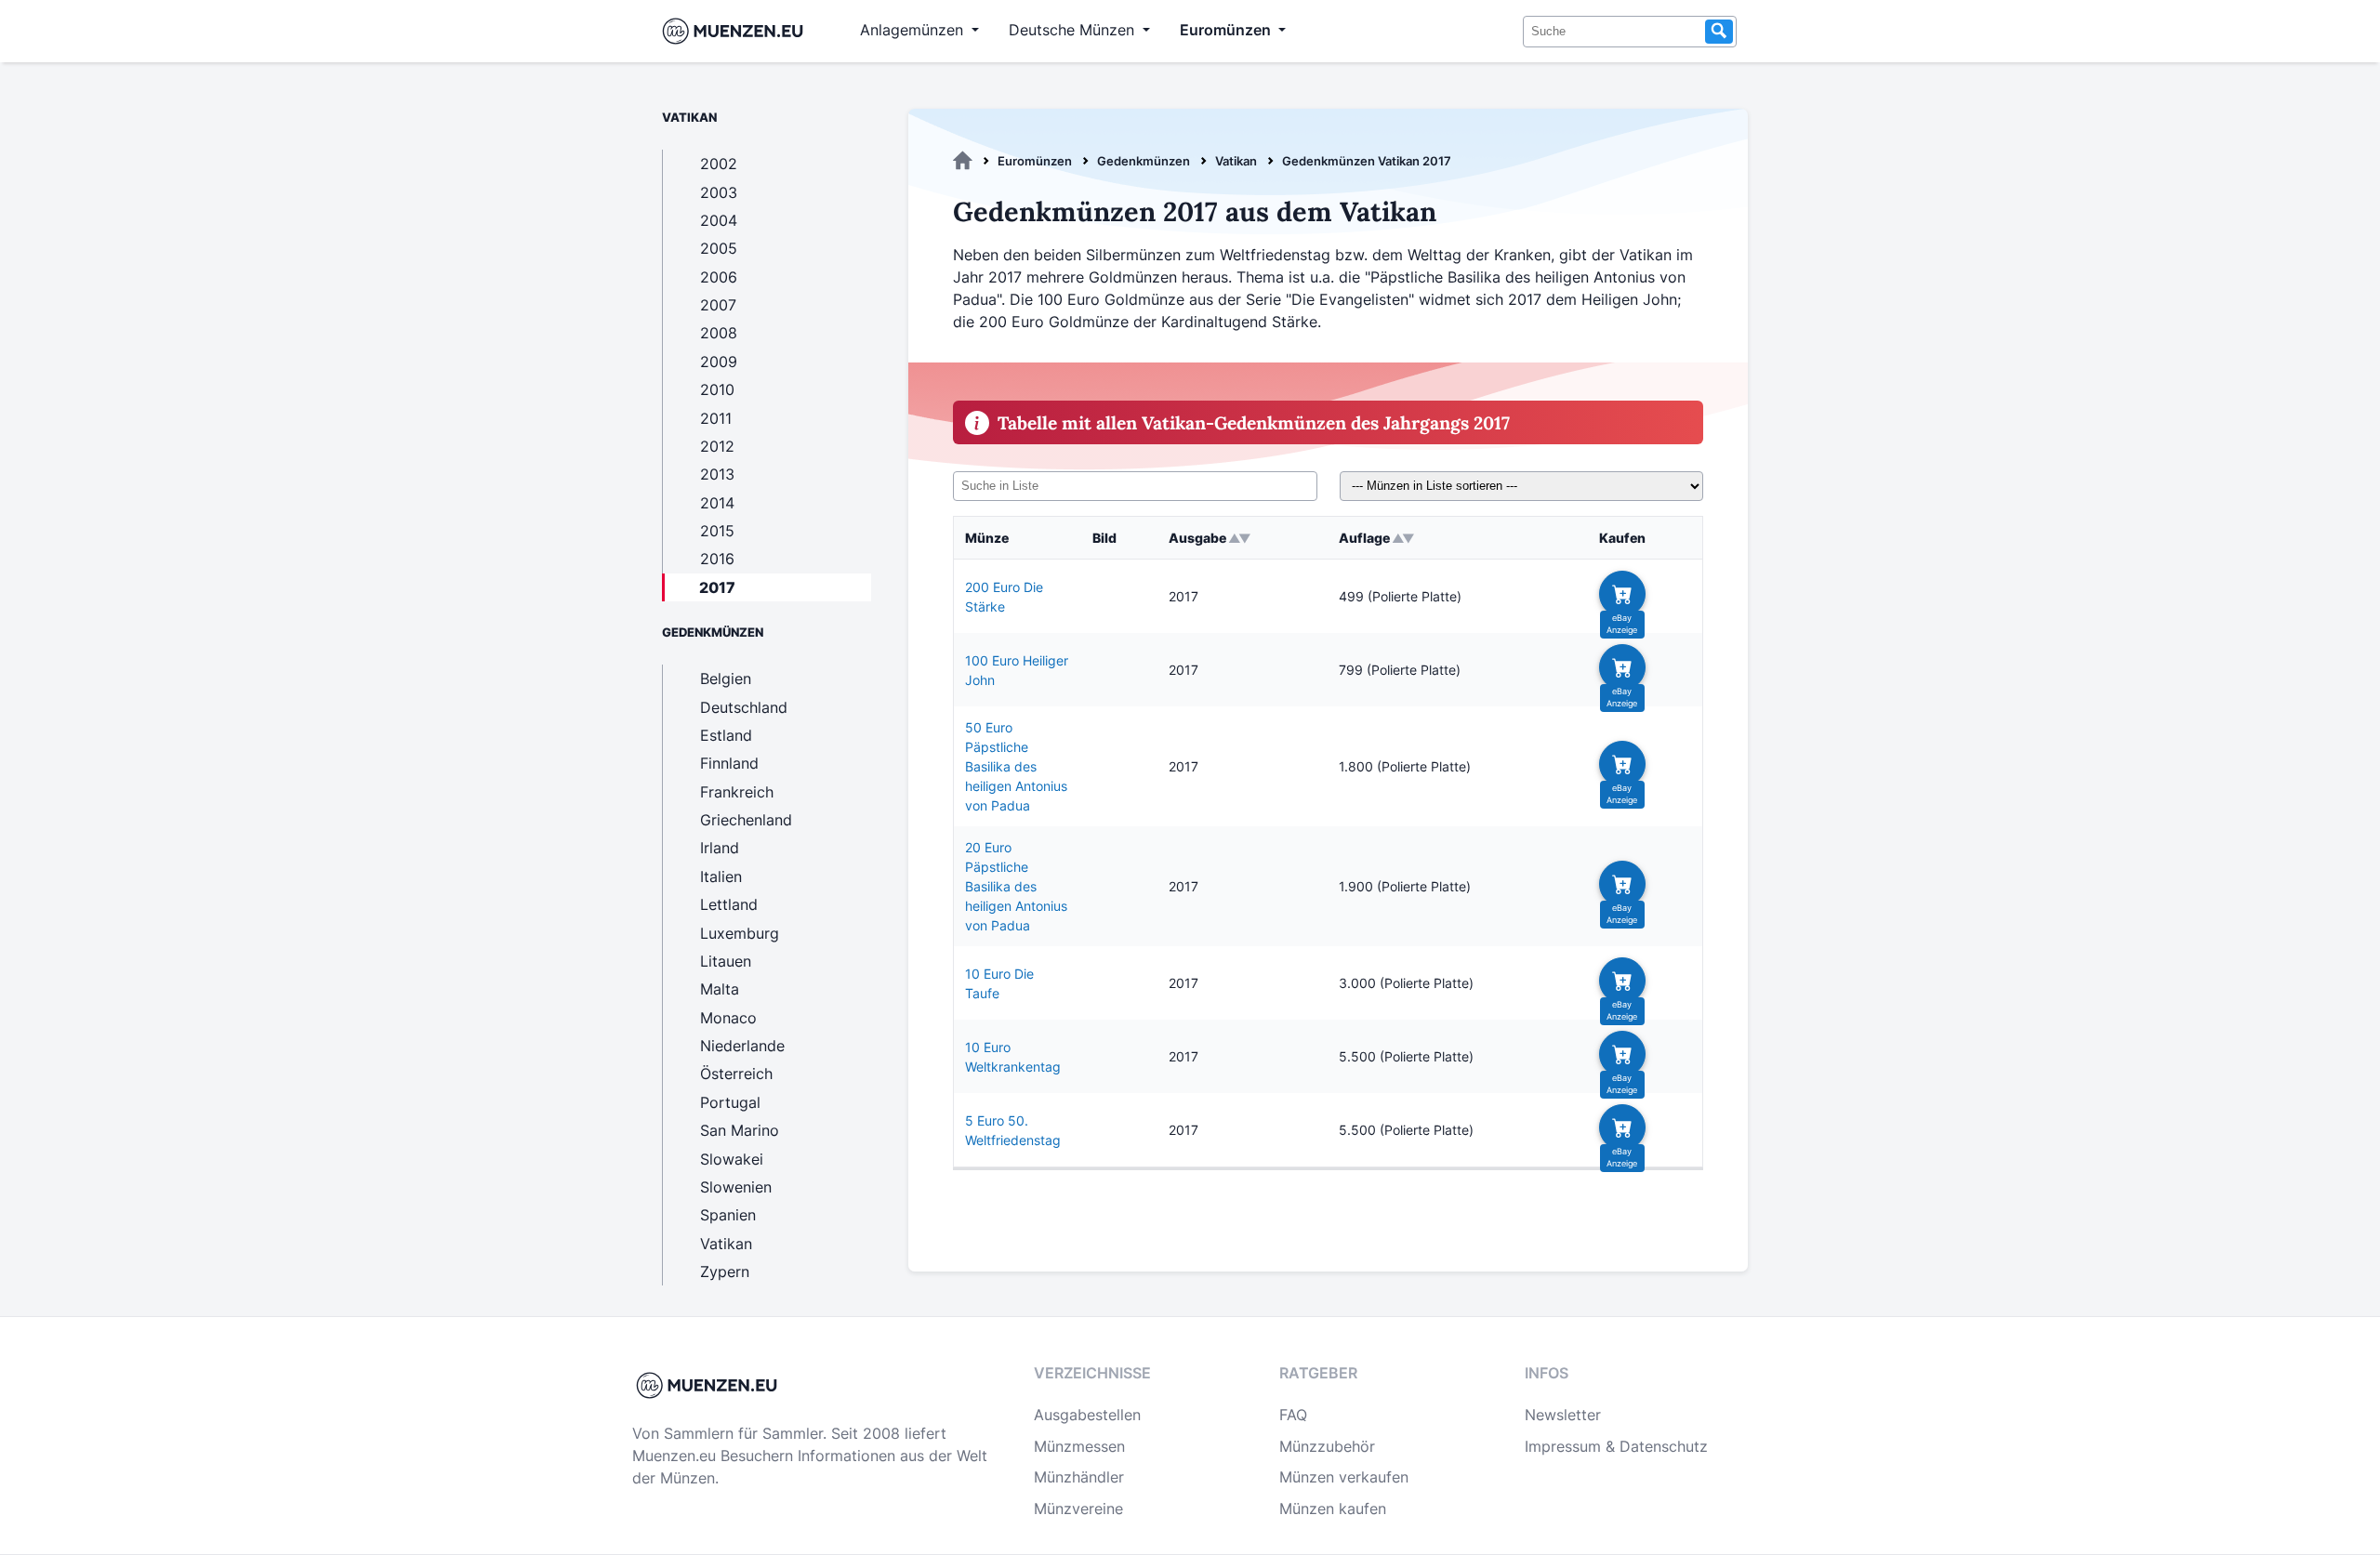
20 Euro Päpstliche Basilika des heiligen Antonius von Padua (1016, 886)
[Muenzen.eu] (963, 161)
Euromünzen (1035, 161)
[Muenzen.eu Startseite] (737, 31)
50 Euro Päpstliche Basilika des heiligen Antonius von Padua (1016, 766)
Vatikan (1236, 161)
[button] (1622, 594)
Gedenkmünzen (1144, 161)
